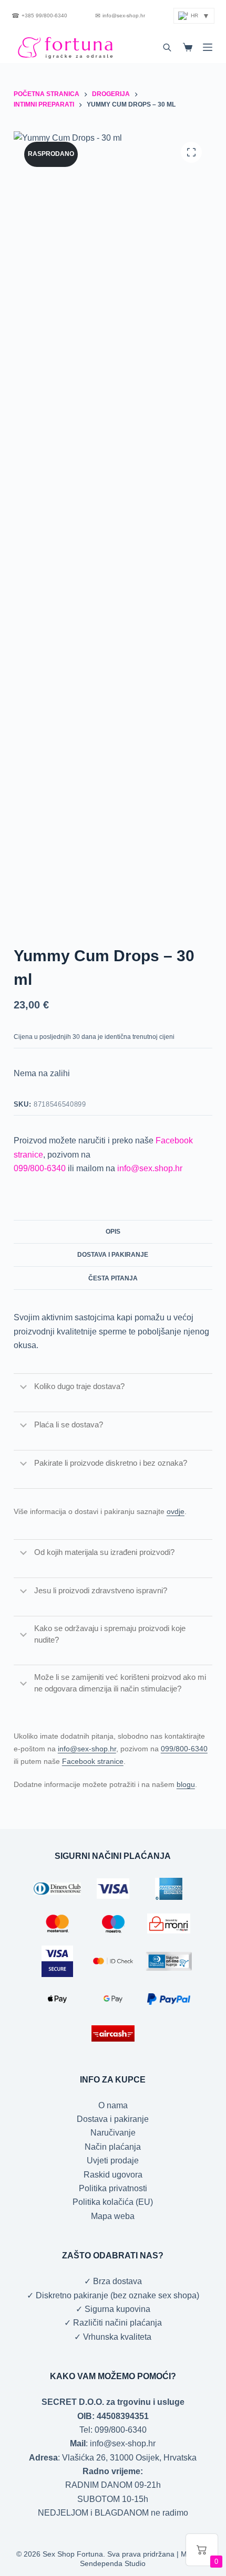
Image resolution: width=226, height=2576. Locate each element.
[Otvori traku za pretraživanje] (167, 47)
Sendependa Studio (113, 2563)
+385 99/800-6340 (39, 16)
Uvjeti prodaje (113, 2160)
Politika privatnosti (113, 2188)
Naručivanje (113, 2133)
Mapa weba (113, 2216)
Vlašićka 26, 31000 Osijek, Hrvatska (129, 2458)
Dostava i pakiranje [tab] (113, 1255)
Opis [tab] (113, 1232)
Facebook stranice (93, 1761)
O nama (113, 2105)
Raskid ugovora (113, 2175)
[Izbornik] (208, 47)
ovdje (176, 1511)
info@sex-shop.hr (120, 16)
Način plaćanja (113, 2147)
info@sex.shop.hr (150, 1168)
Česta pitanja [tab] (113, 1278)
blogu (186, 1784)
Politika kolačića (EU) (113, 2202)
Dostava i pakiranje (113, 2119)
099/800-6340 (40, 1168)
